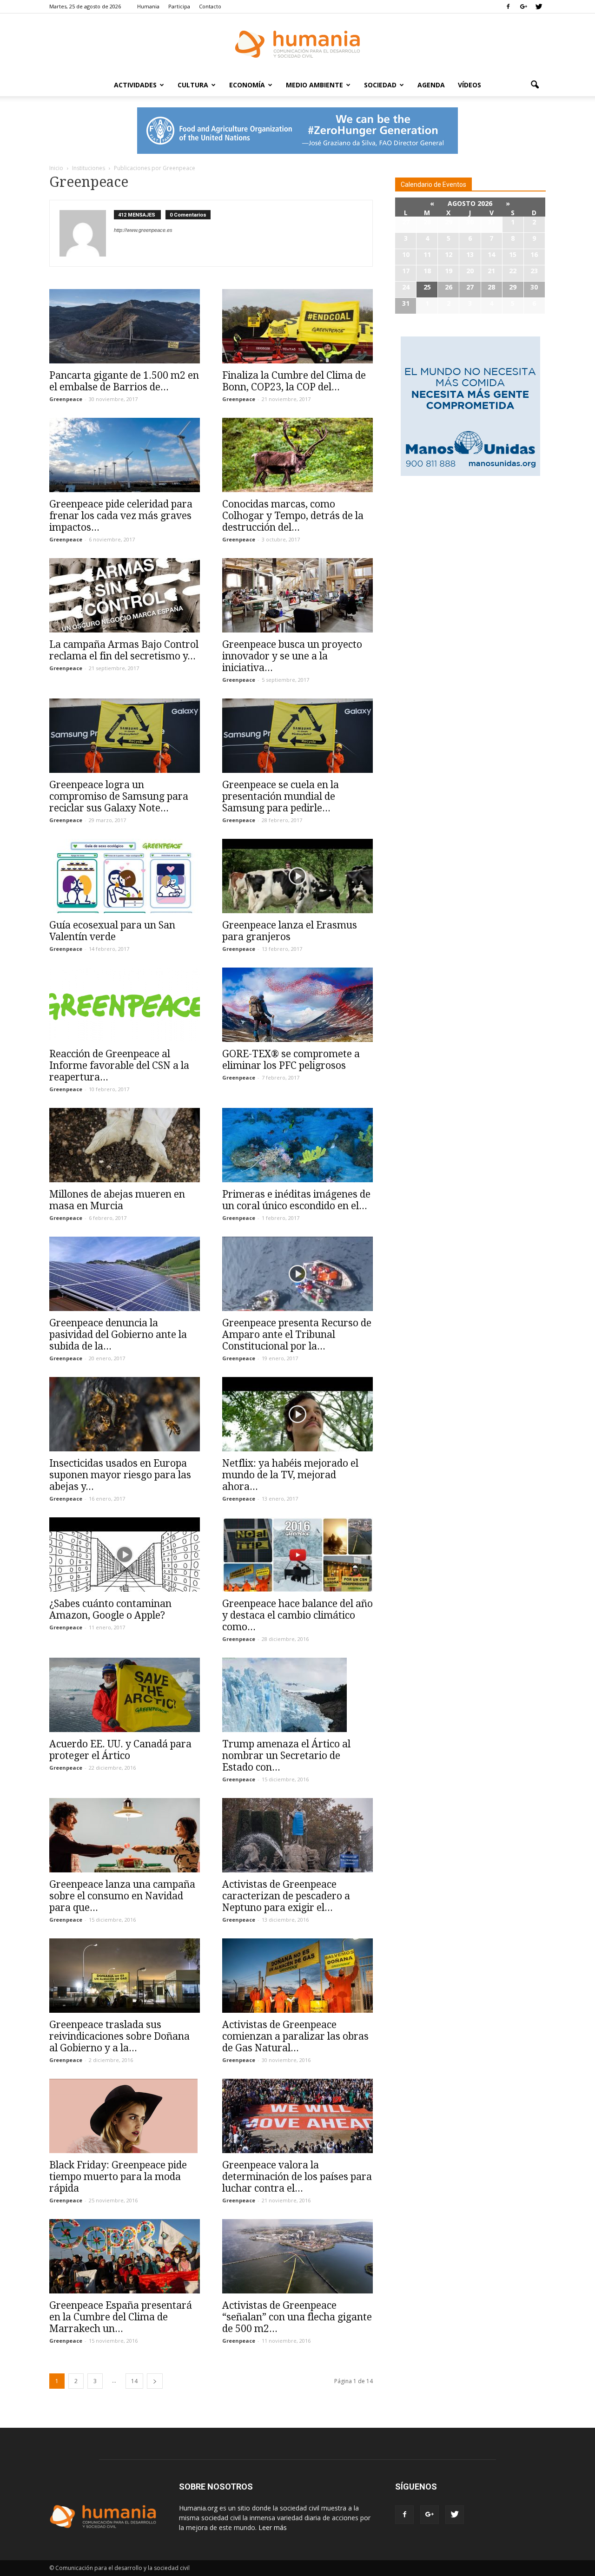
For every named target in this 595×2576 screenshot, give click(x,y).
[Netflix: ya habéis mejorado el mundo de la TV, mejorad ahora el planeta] (297, 1414)
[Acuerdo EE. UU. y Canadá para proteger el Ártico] (125, 1695)
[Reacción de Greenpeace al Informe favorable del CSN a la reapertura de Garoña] (125, 1005)
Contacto (210, 6)
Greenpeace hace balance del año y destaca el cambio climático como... (297, 1615)
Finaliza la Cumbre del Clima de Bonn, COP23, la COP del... (294, 381)
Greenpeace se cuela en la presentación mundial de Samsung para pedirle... (281, 796)
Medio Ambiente (314, 85)
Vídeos (469, 85)
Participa (179, 6)
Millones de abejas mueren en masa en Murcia (117, 1200)
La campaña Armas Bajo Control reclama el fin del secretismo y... (124, 650)
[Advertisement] (470, 554)
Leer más (273, 2527)
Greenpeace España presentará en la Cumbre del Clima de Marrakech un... (121, 2317)
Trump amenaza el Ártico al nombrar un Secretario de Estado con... (286, 1756)
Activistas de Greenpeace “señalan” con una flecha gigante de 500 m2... (297, 2317)
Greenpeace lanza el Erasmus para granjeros (290, 931)
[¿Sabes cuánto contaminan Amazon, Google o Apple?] (125, 1555)
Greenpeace (66, 399)
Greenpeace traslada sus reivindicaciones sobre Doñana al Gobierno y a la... (119, 2036)
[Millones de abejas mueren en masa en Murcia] (125, 1145)
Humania (148, 6)
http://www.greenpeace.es (143, 230)
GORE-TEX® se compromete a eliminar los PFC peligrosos (291, 1060)
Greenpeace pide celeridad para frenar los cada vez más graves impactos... (121, 516)
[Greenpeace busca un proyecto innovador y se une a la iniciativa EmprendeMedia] (297, 595)
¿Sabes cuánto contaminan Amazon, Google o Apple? (110, 1609)
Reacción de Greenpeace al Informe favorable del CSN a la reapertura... (119, 1065)
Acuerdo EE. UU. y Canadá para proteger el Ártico (120, 1750)
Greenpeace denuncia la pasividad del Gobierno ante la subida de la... (118, 1334)
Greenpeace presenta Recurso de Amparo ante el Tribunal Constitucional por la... (297, 1334)
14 (134, 2381)
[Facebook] (508, 7)
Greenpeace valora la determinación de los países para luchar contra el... (297, 2177)
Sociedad (380, 85)
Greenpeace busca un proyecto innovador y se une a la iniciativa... (292, 656)
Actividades (135, 85)
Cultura (193, 85)
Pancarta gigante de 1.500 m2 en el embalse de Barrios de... (124, 381)
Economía (247, 85)
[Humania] (297, 44)
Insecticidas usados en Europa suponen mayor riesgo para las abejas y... (120, 1475)
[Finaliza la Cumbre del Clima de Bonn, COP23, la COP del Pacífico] (297, 326)
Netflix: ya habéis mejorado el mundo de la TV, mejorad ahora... (290, 1475)
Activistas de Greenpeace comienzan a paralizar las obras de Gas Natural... (295, 2036)
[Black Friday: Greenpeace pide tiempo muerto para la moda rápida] (125, 2116)
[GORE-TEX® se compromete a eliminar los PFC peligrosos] (297, 1005)
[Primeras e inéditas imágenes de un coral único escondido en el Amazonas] (297, 1145)
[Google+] (523, 7)
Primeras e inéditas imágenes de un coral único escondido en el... (296, 1200)
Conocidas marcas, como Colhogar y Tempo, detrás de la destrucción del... (293, 516)
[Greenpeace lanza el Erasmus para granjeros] (297, 876)
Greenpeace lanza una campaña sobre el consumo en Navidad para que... (122, 1896)
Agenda (431, 85)
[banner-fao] (297, 131)
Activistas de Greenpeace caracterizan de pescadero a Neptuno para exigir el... (286, 1896)
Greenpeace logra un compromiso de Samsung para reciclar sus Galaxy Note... (119, 796)
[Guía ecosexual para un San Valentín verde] (125, 876)
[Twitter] (539, 7)
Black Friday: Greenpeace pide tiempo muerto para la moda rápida (118, 2177)
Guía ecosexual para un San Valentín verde (112, 931)
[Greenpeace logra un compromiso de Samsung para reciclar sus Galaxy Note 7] (125, 736)
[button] (535, 85)
